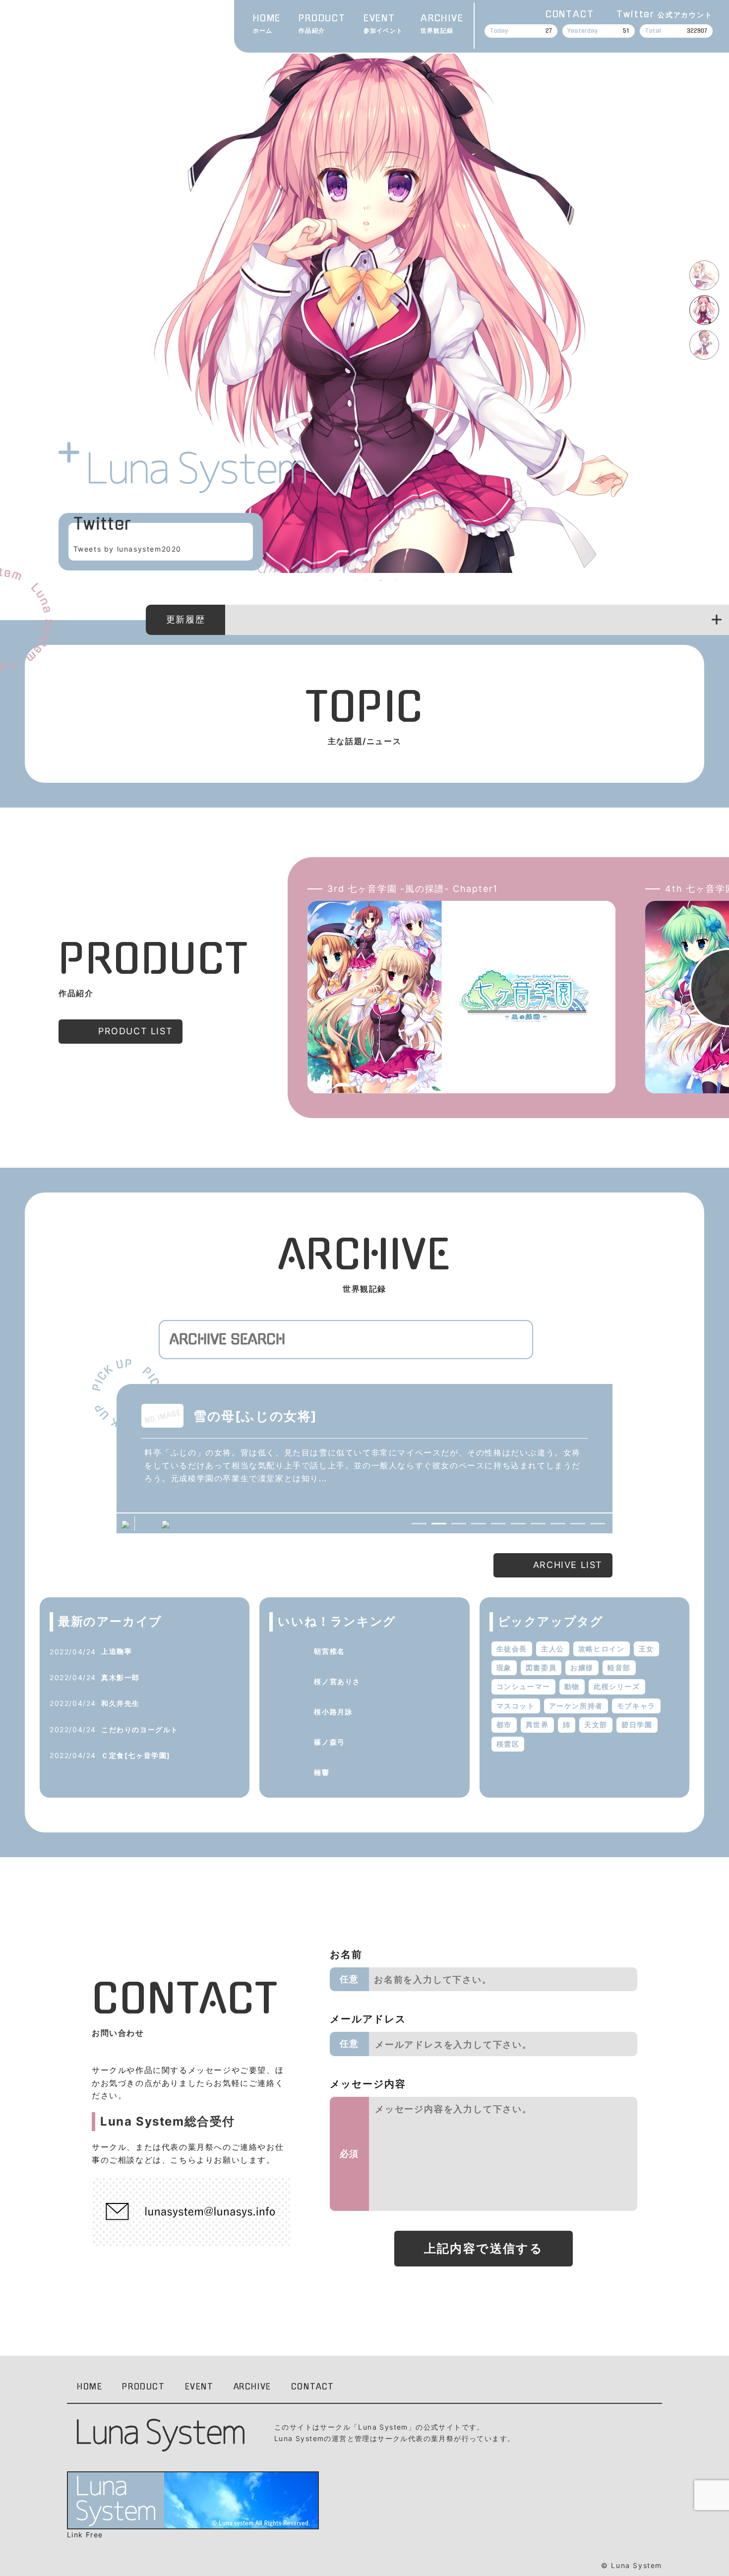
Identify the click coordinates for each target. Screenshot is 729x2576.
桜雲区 (508, 1744)
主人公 (553, 1649)
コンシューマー (523, 1686)
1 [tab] (366, 580)
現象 (504, 1667)
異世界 (537, 1725)
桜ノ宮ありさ (337, 1681)
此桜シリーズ (617, 1686)
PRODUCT (322, 24)
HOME (267, 24)
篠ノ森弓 (329, 1742)
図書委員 (541, 1667)
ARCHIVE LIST (568, 1565)
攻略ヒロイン (602, 1649)
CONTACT (570, 14)
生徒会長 (512, 1649)
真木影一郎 (121, 1677)
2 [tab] (381, 580)
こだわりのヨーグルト (140, 1729)
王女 (646, 1649)
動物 (572, 1686)
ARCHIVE (442, 24)
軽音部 (619, 1667)
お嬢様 (582, 1667)
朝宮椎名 (329, 1651)
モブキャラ (636, 1706)
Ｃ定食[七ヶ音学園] (136, 1755)
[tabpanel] (381, 306)
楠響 (322, 1772)
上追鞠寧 (117, 1651)
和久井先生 (121, 1703)
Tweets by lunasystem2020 (127, 549)
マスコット (516, 1706)
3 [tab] (396, 580)
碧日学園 (637, 1725)
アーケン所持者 (576, 1706)
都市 (504, 1725)
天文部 (596, 1725)
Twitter (664, 14)
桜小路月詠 (333, 1712)
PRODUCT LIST (135, 1031)
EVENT (383, 24)
